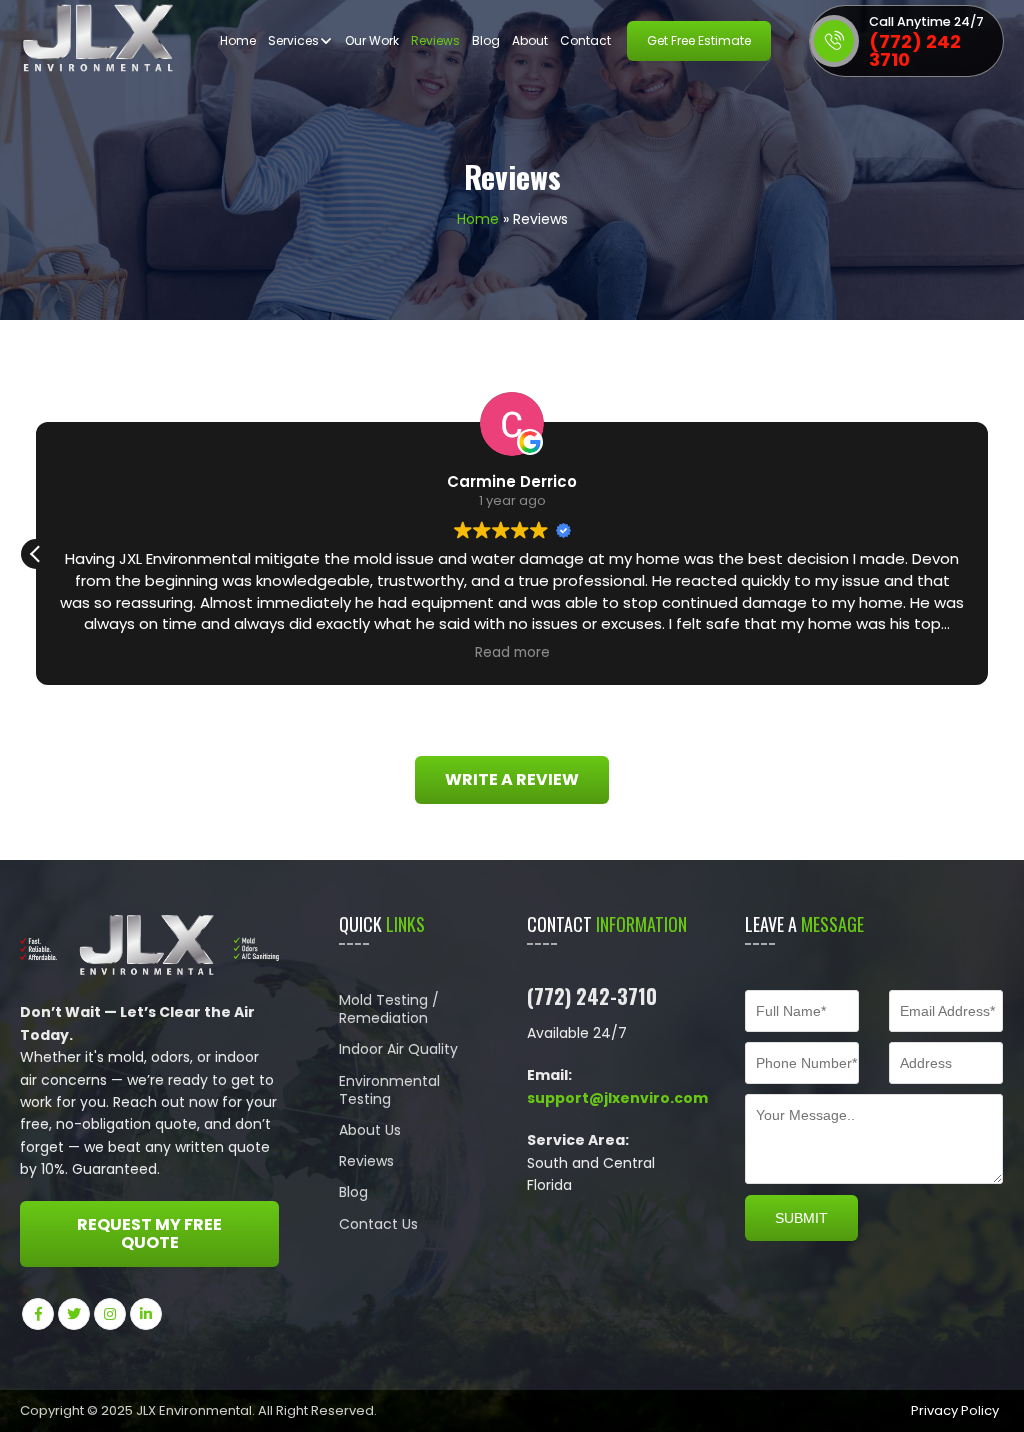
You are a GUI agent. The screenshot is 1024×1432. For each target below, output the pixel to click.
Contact (585, 40)
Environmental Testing (389, 1090)
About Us (370, 1130)
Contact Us (378, 1224)
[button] (36, 554)
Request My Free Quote (149, 1233)
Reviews (435, 40)
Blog (486, 40)
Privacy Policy (955, 1410)
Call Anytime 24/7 (926, 21)
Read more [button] (512, 653)
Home (238, 40)
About (530, 40)
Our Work (372, 40)
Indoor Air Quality (398, 1049)
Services (293, 40)
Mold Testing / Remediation (389, 1009)
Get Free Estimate (699, 40)
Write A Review (512, 779)
